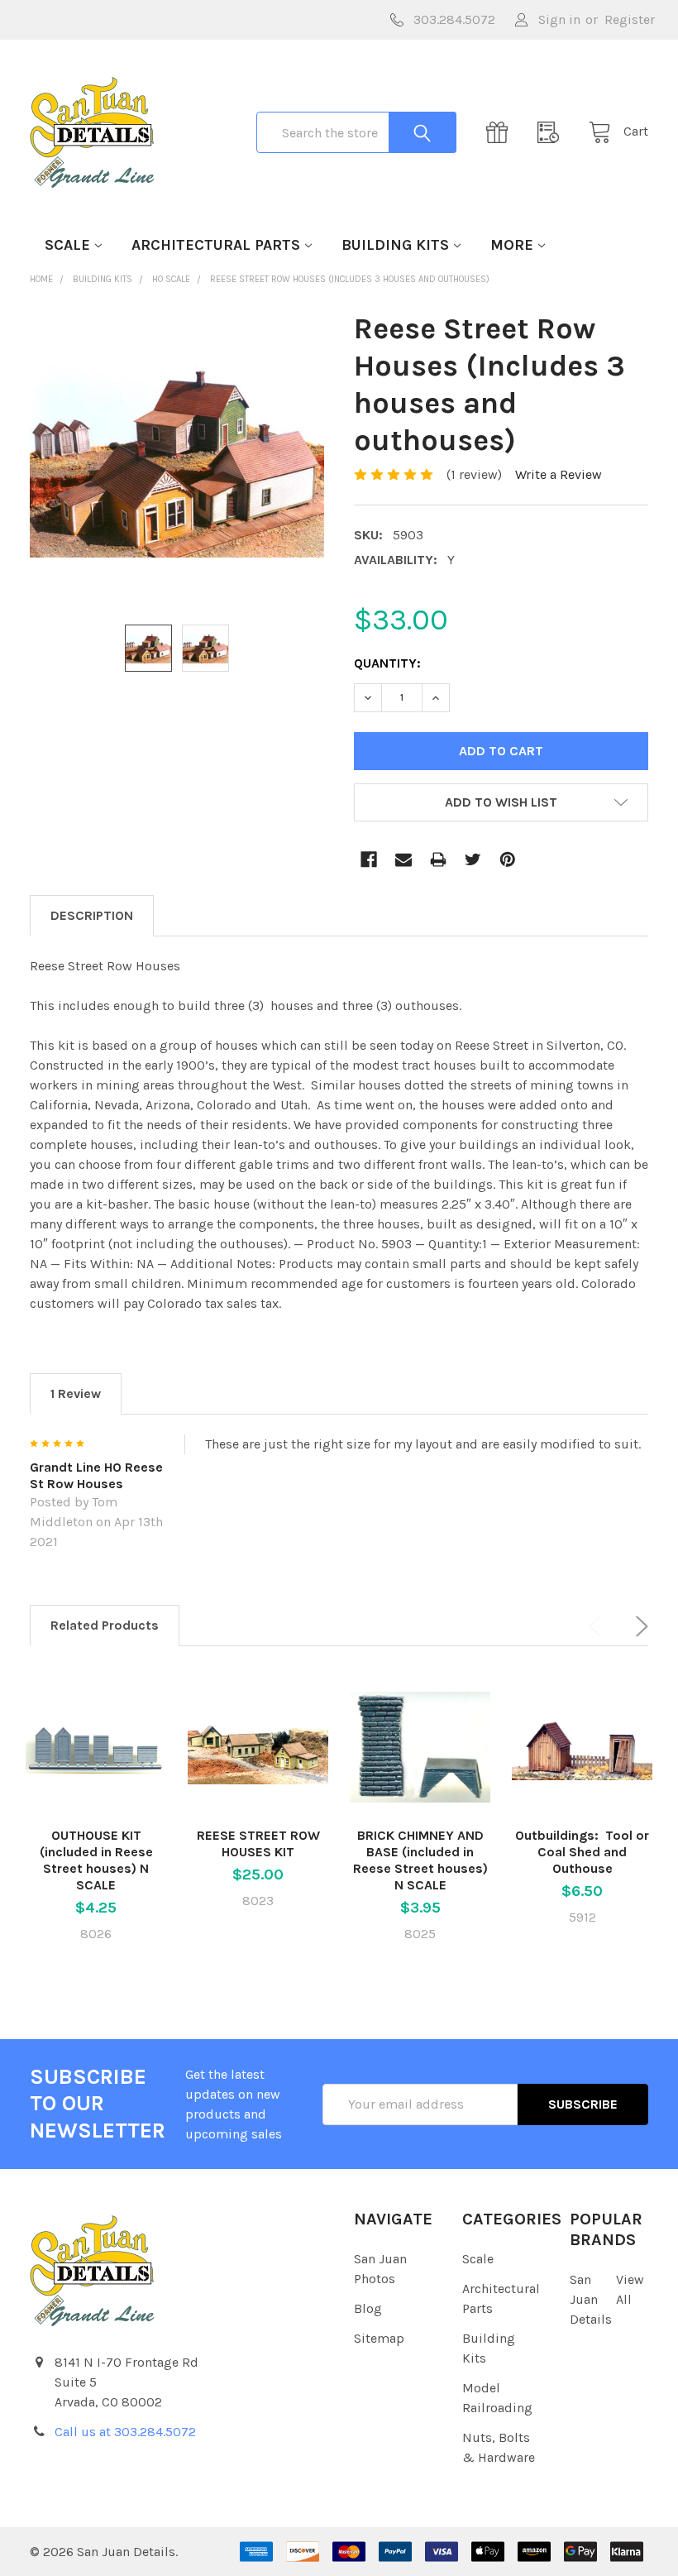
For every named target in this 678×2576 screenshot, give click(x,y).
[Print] (438, 859)
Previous (599, 1626)
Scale (67, 245)
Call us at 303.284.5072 (125, 2432)
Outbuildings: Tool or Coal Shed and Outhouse (582, 1852)
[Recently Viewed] (553, 132)
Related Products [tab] (105, 1625)
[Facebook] (369, 859)
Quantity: (387, 663)
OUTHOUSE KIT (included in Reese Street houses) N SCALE (96, 1860)
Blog (368, 2308)
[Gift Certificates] (502, 132)
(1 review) (474, 474)
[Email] (403, 859)
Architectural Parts (216, 245)
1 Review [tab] (76, 1393)
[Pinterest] (508, 859)
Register (630, 19)
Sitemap (379, 2338)
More (512, 245)
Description (92, 915)
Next (638, 1626)
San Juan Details (591, 2299)
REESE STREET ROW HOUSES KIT (258, 1843)
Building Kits (395, 245)
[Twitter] (473, 859)
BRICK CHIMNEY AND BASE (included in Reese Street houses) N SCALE (420, 1860)
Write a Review (559, 474)
